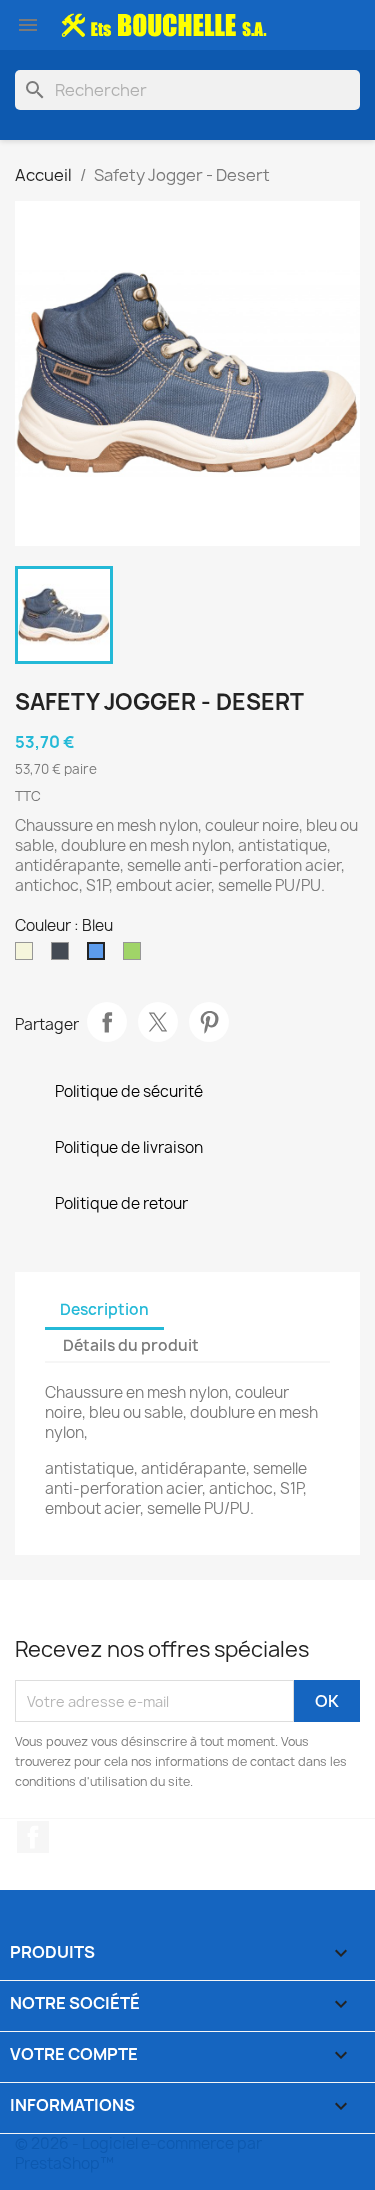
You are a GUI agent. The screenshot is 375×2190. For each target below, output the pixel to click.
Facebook (33, 1837)
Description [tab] (104, 1309)
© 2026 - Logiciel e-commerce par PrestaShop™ (138, 2153)
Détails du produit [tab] (131, 1345)
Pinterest (209, 1022)
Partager (107, 1022)
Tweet (158, 1022)
